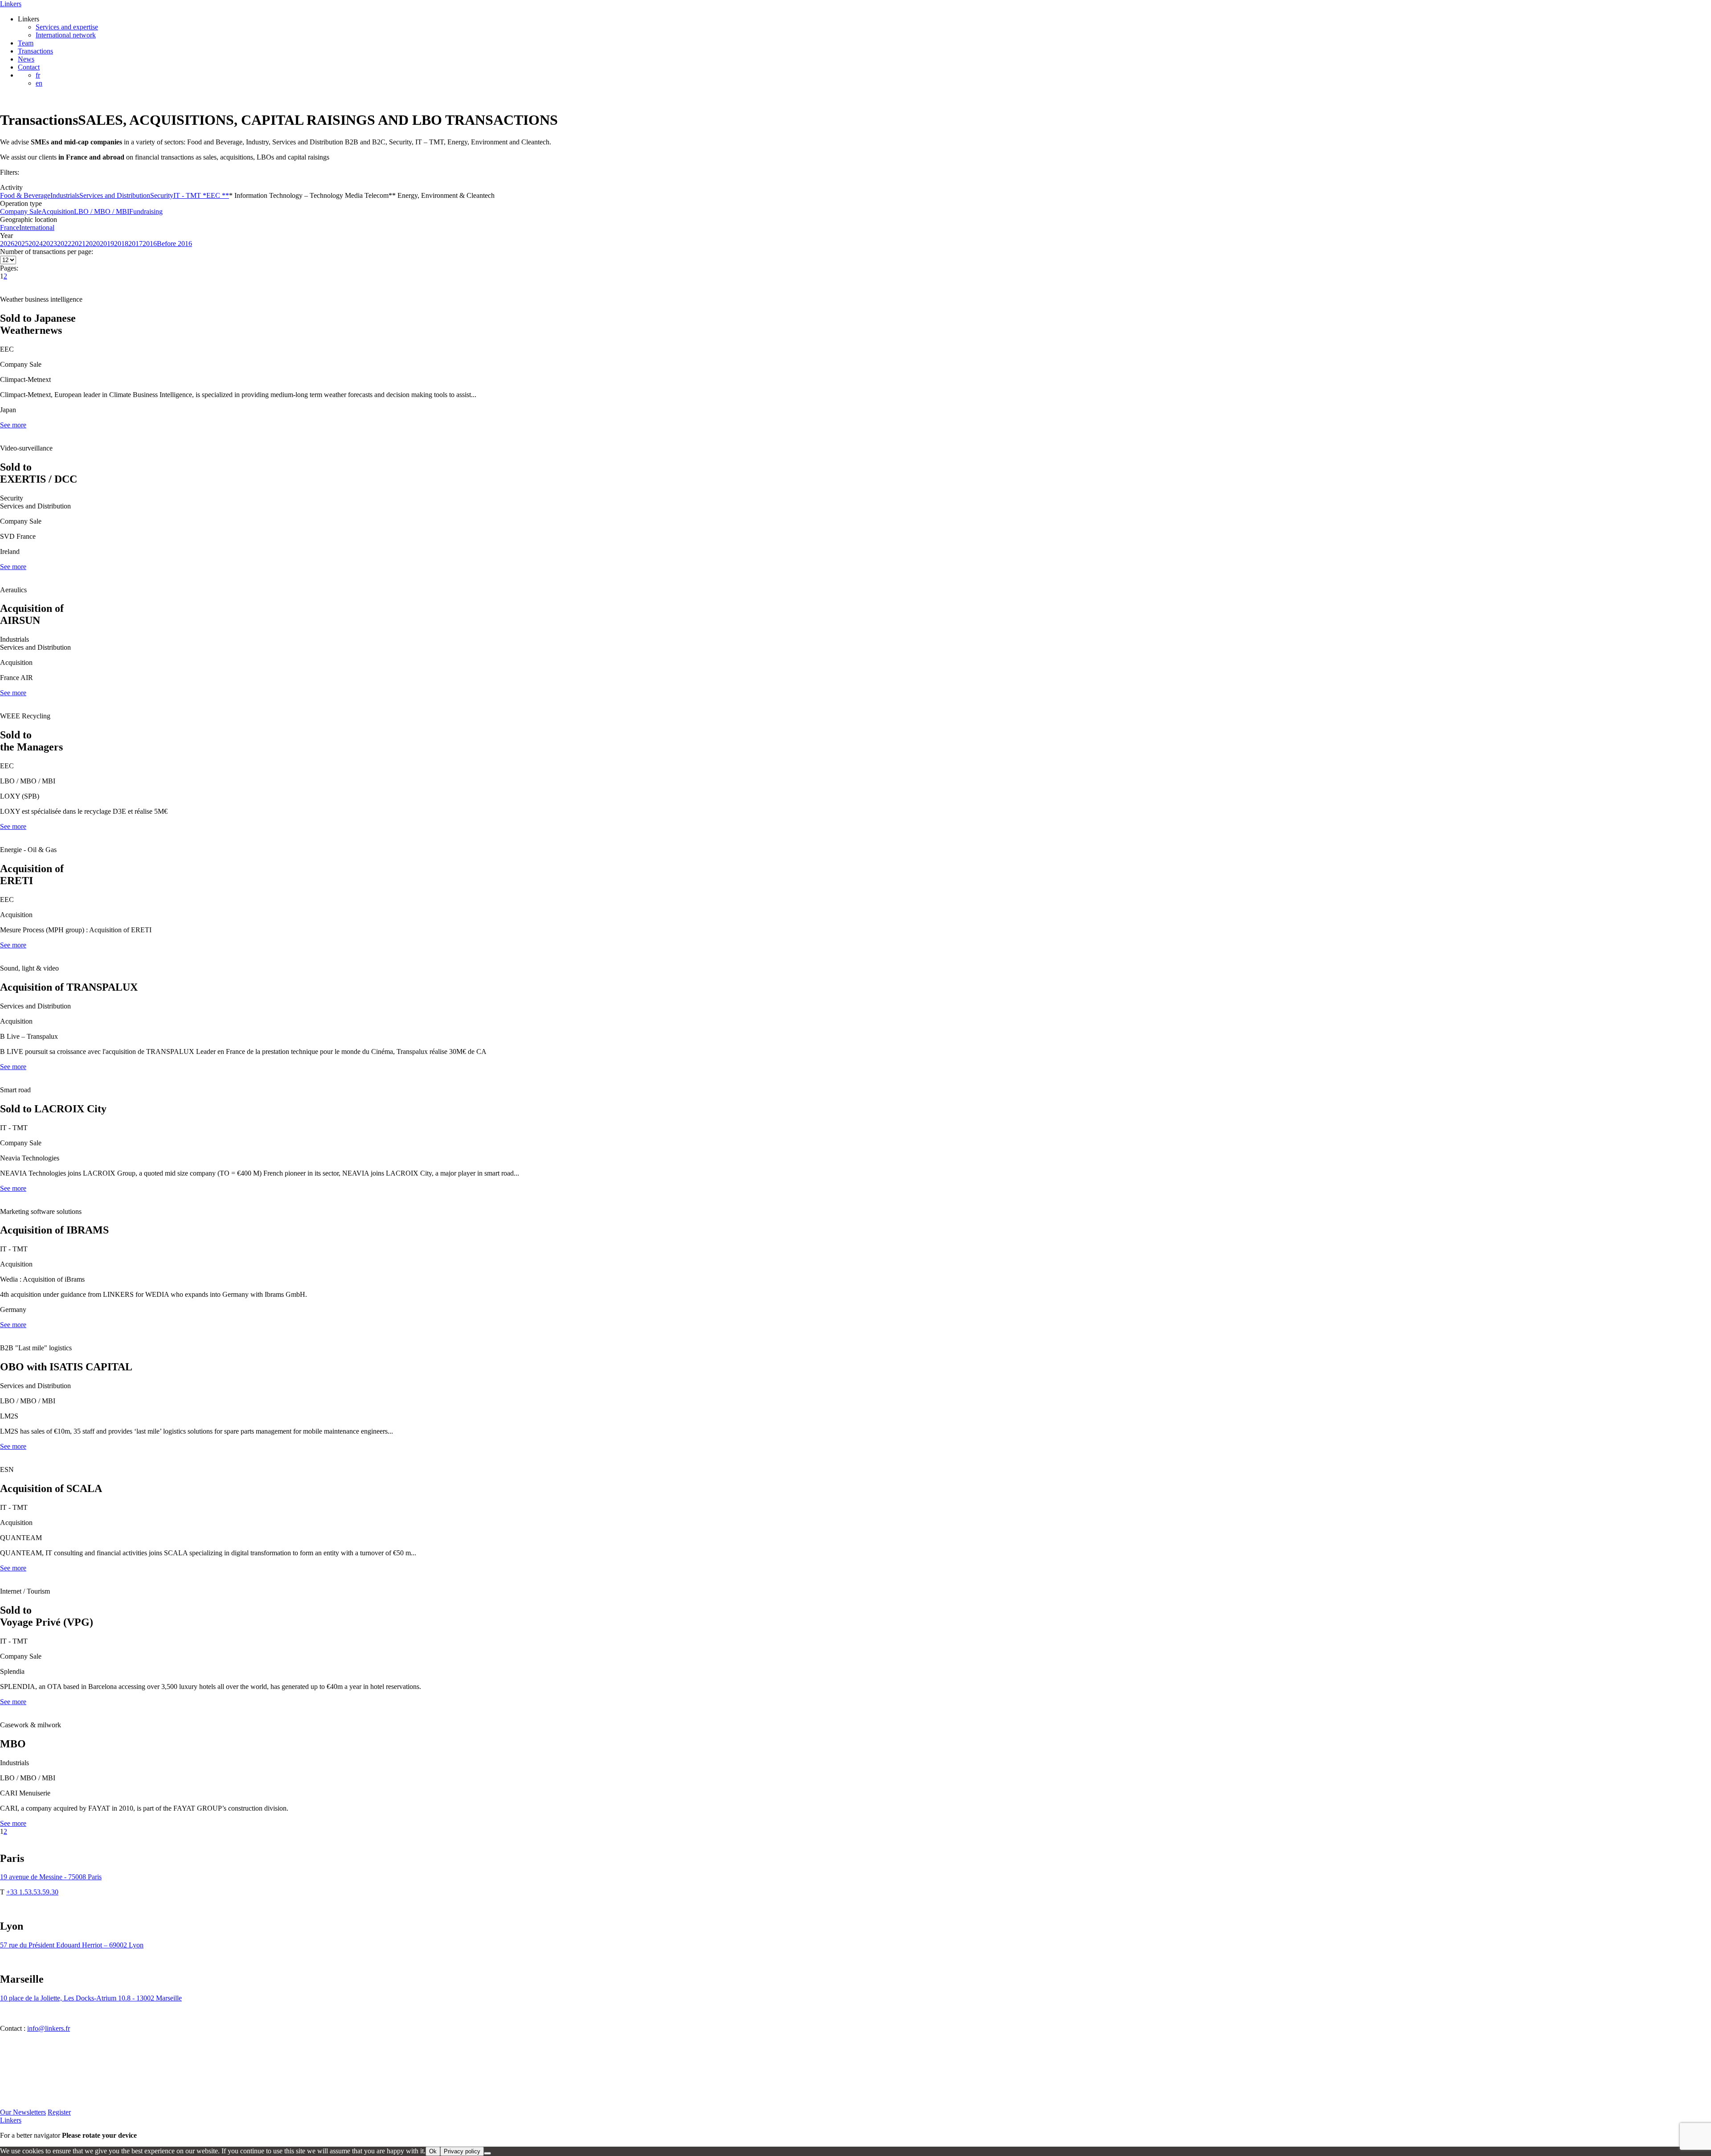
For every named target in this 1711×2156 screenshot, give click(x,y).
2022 (64, 244)
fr (38, 75)
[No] (487, 2153)
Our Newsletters (23, 2112)
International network (66, 35)
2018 (121, 244)
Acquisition (58, 211)
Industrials (65, 195)
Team (26, 43)
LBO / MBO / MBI (102, 211)
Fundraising (146, 211)
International (37, 227)
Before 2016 (174, 244)
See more (13, 425)
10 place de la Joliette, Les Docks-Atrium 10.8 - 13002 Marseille (91, 1998)
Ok (433, 2151)
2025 (21, 244)
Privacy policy (462, 2151)
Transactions (35, 51)
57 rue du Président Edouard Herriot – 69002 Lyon (72, 1945)
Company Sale (21, 211)
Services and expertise (67, 27)
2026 (7, 244)
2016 (150, 244)
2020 (93, 244)
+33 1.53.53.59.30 (32, 1892)
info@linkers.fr (49, 2028)
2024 (36, 244)
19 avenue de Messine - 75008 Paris (51, 1877)
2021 (78, 244)
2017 (135, 244)
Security (162, 195)
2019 (107, 244)
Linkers (11, 4)
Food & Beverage (25, 195)
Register (59, 2112)
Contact (29, 67)
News (26, 59)
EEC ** (218, 195)
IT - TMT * (190, 195)
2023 (50, 244)
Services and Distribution (115, 195)
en (39, 83)
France (10, 227)
